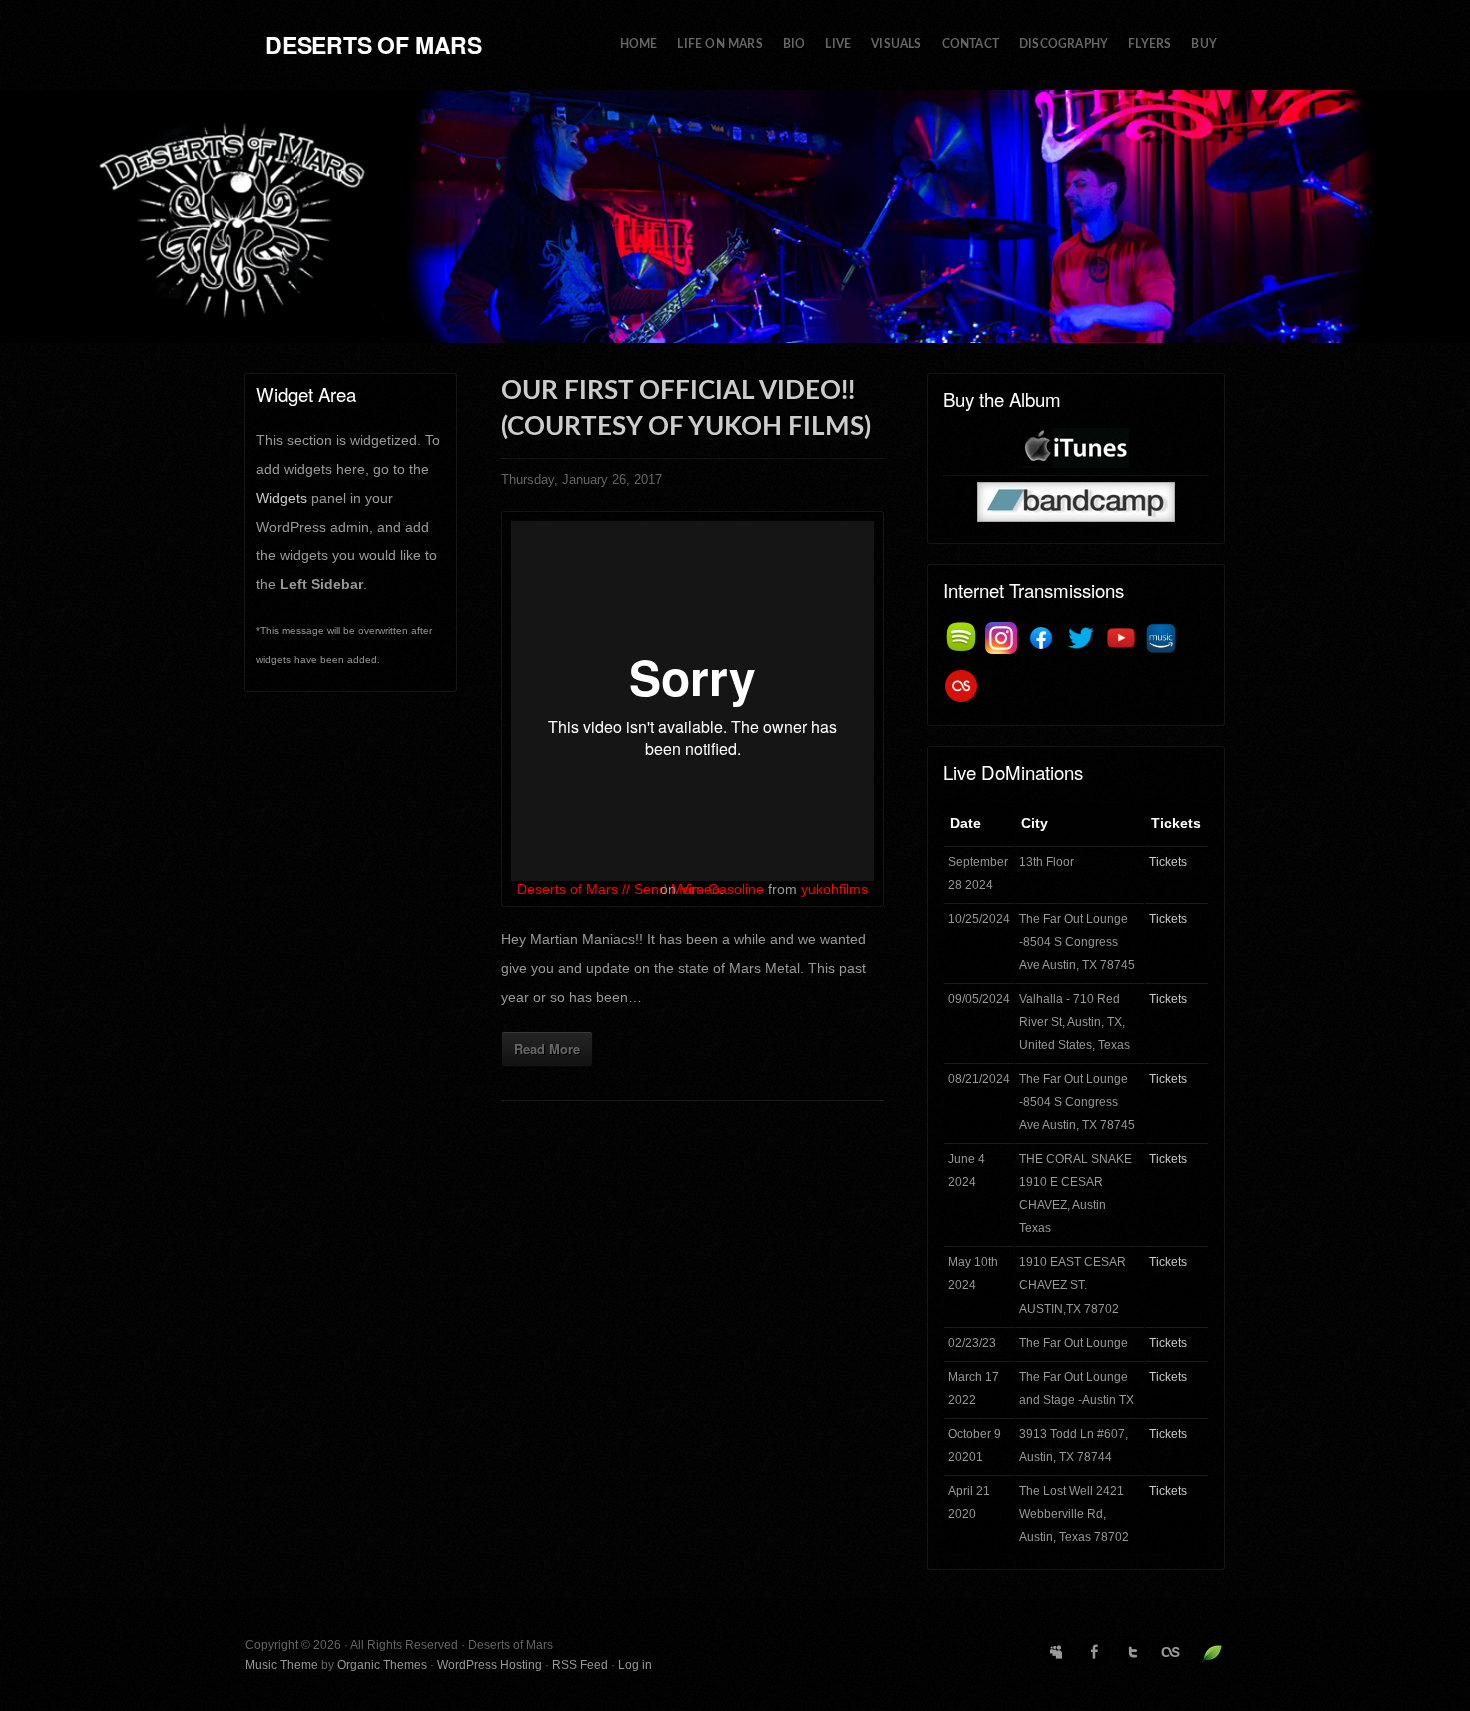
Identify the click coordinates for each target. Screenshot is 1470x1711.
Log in (635, 1665)
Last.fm (1171, 1652)
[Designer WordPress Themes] (1212, 1653)
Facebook (1095, 1652)
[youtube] (1121, 638)
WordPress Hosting (489, 1665)
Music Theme (281, 1665)
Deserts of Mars (373, 44)
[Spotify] (961, 638)
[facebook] (1041, 638)
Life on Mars (719, 44)
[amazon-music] (1161, 638)
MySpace (1057, 1652)
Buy (1204, 44)
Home (639, 44)
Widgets (281, 498)
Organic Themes (382, 1665)
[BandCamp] (1076, 501)
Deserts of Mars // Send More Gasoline (640, 889)
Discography (1063, 44)
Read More (547, 1048)
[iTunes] (1076, 448)
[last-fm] (961, 686)
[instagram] (1001, 638)
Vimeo (700, 889)
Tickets (1168, 862)
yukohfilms (834, 889)
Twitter (1133, 1652)
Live (838, 44)
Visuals (896, 44)
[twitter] (1081, 638)
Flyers (1149, 44)
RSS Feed (580, 1665)
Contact (970, 44)
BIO (794, 44)
